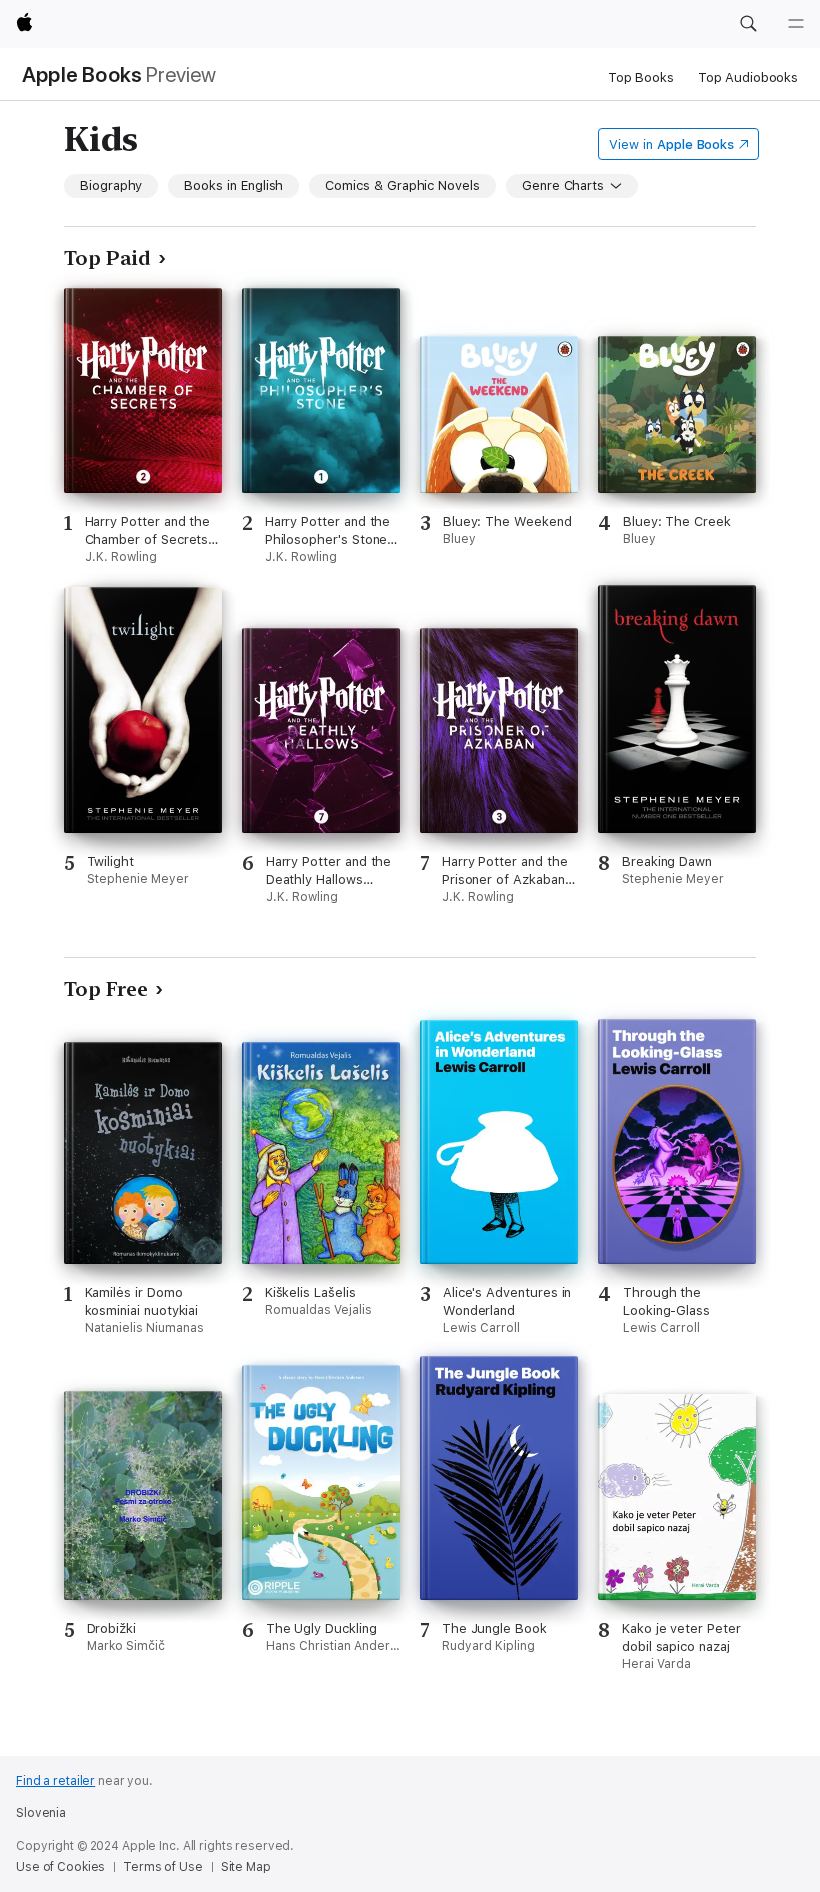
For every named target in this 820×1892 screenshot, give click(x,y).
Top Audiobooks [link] (748, 77)
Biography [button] (111, 185)
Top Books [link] (641, 77)
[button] (748, 24)
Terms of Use (163, 1867)
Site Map (246, 1867)
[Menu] (796, 24)
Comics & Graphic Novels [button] (402, 185)
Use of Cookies (60, 1867)
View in (671, 144)
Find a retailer (55, 1781)
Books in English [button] (233, 185)
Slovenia (41, 1813)
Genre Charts (563, 185)
